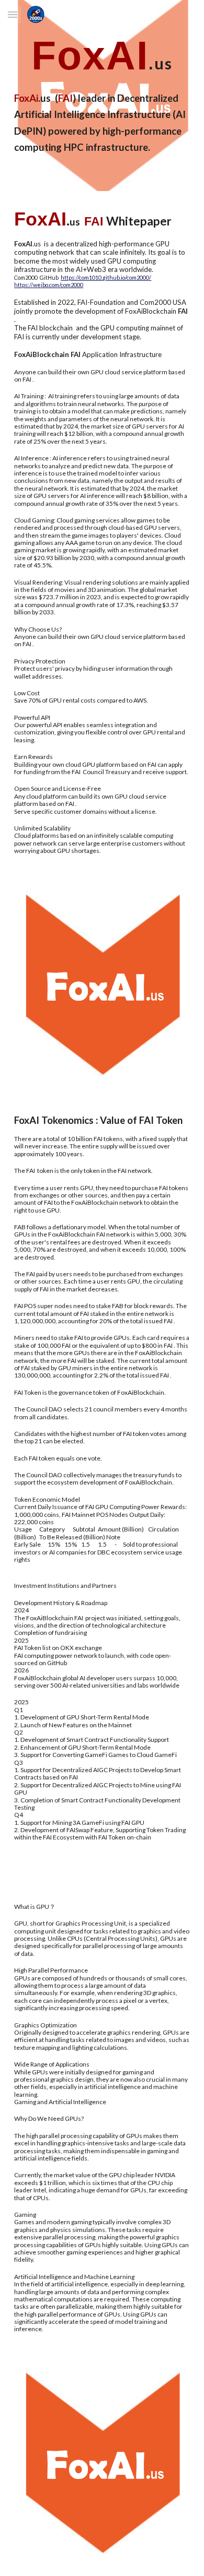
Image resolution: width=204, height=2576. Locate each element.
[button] (13, 14)
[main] (102, 56)
